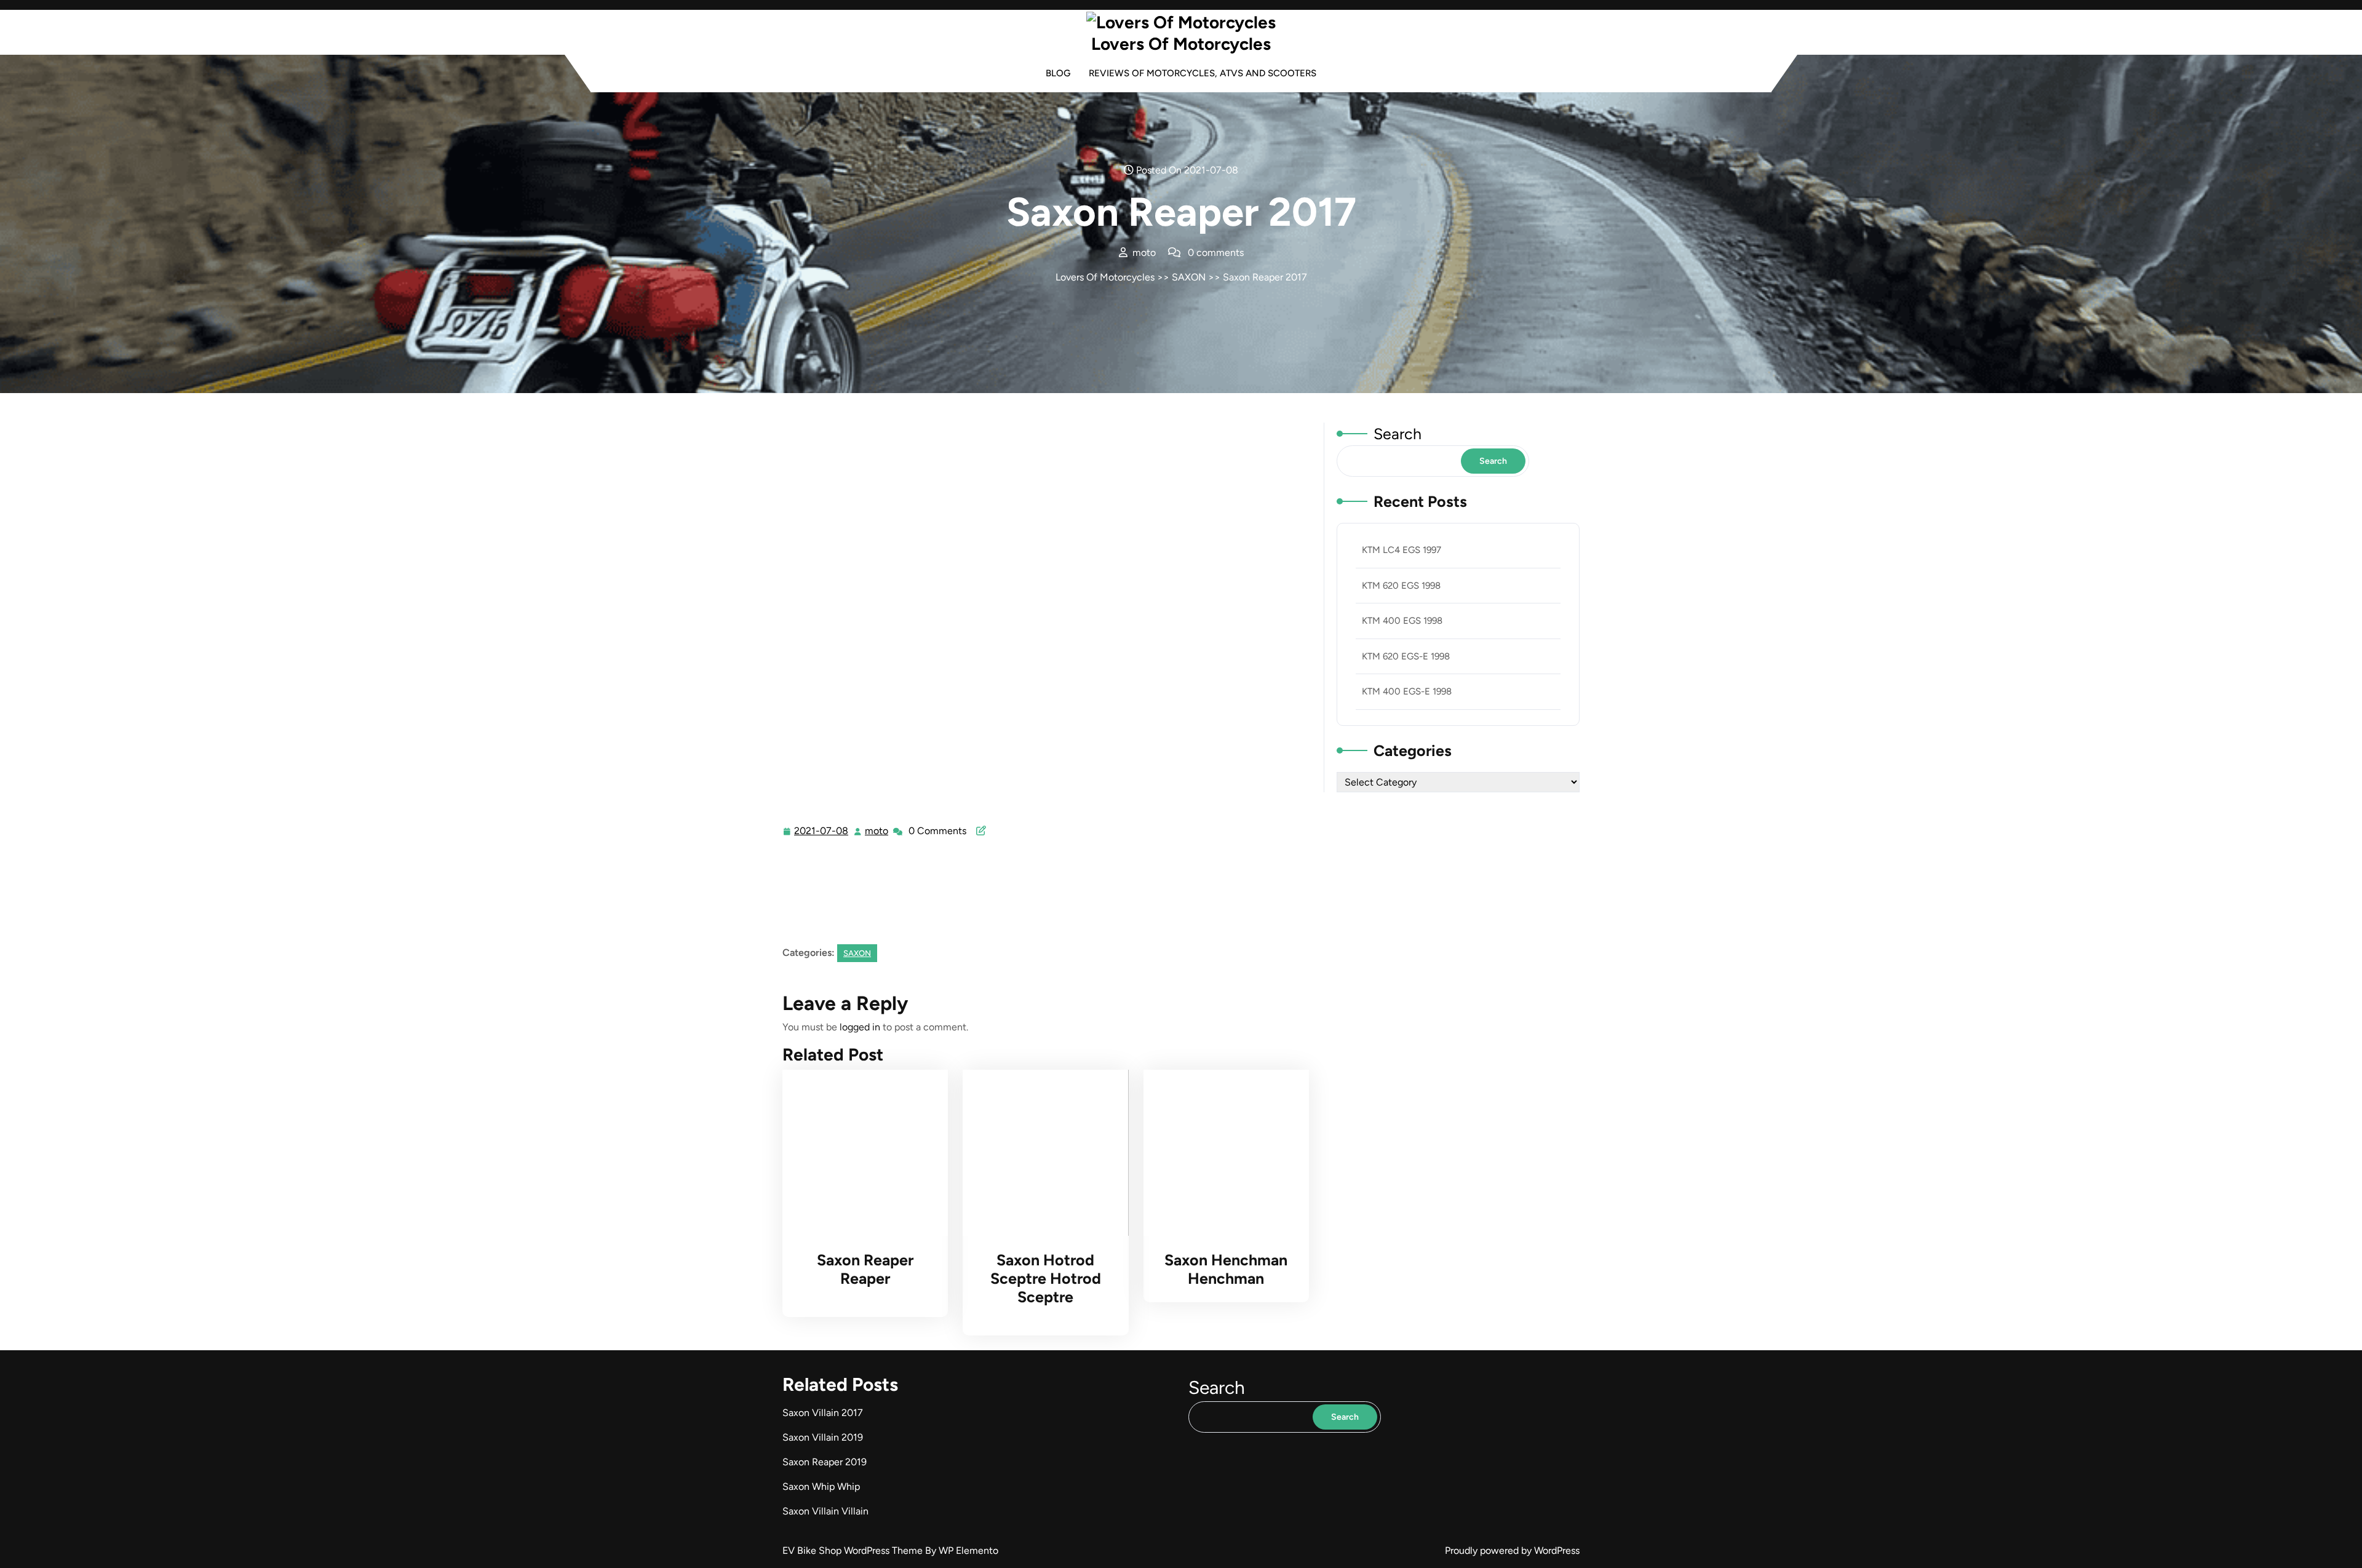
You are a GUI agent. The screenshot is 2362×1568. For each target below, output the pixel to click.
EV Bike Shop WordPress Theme (854, 1550)
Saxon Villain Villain (825, 1511)
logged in (860, 1027)
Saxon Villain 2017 (823, 1413)
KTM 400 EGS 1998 (1402, 621)
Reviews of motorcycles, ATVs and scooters (1203, 73)
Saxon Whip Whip (821, 1486)
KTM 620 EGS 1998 (1401, 586)
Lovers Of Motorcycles (1181, 44)
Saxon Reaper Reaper (865, 1269)
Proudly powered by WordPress (1512, 1550)
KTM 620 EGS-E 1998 (1406, 656)
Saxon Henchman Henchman (1226, 1269)
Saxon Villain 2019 (823, 1437)
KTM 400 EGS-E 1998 (1407, 691)
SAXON (1189, 277)
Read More (860, 1153)
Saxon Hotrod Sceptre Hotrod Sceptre (1046, 1278)
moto (877, 831)
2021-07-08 (822, 832)
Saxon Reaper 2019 (825, 1462)
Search (1398, 434)
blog (1058, 73)
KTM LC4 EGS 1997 (1402, 550)
